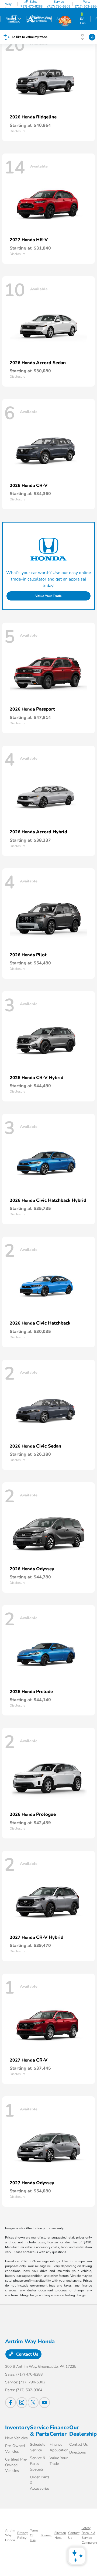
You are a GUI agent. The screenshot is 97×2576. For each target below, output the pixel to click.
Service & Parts (40, 2431)
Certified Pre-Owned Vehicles (16, 2465)
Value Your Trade (48, 596)
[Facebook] (11, 2403)
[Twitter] (33, 2403)
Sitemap (46, 2535)
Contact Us (27, 2354)
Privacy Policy (22, 2535)
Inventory (18, 2427)
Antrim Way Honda (10, 2535)
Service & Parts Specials (38, 2464)
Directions (78, 2452)
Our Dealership (83, 2431)
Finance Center (59, 2431)
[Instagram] (22, 2403)
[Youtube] (44, 2403)
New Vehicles (16, 2438)
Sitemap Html (60, 2535)
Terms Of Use (34, 2535)
